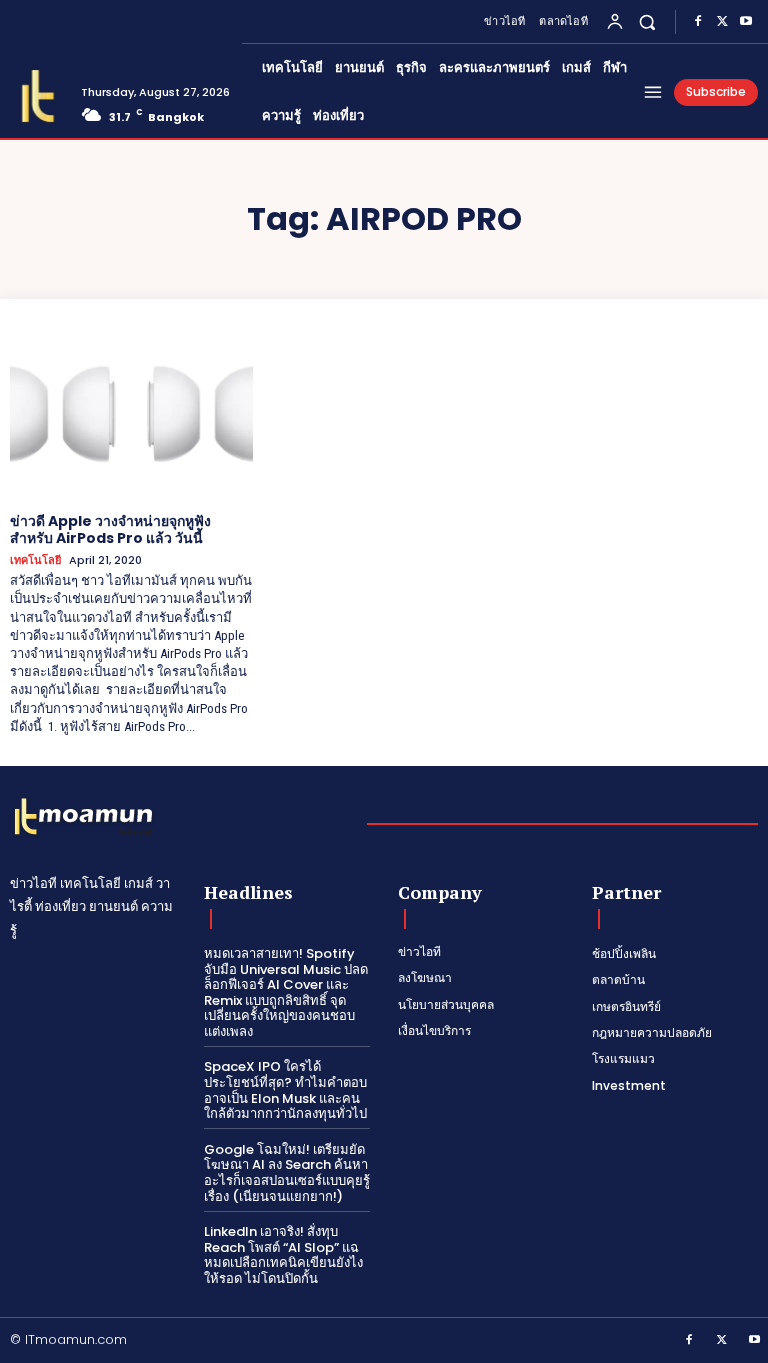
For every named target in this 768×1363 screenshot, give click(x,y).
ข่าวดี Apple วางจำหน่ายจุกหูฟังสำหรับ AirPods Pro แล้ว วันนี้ (110, 529)
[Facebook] (698, 22)
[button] (647, 21)
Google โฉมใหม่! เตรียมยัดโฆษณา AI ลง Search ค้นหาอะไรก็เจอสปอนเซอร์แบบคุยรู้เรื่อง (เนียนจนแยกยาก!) (287, 1173)
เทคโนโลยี (35, 560)
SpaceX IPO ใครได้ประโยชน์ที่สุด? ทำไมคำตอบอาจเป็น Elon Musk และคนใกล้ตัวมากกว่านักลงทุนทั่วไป (285, 1090)
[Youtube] (746, 22)
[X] (722, 22)
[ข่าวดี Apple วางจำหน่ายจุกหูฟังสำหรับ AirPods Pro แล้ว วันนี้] (131, 414)
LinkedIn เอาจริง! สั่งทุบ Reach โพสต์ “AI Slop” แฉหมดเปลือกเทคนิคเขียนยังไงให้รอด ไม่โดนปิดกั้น (283, 1255)
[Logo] (38, 96)
